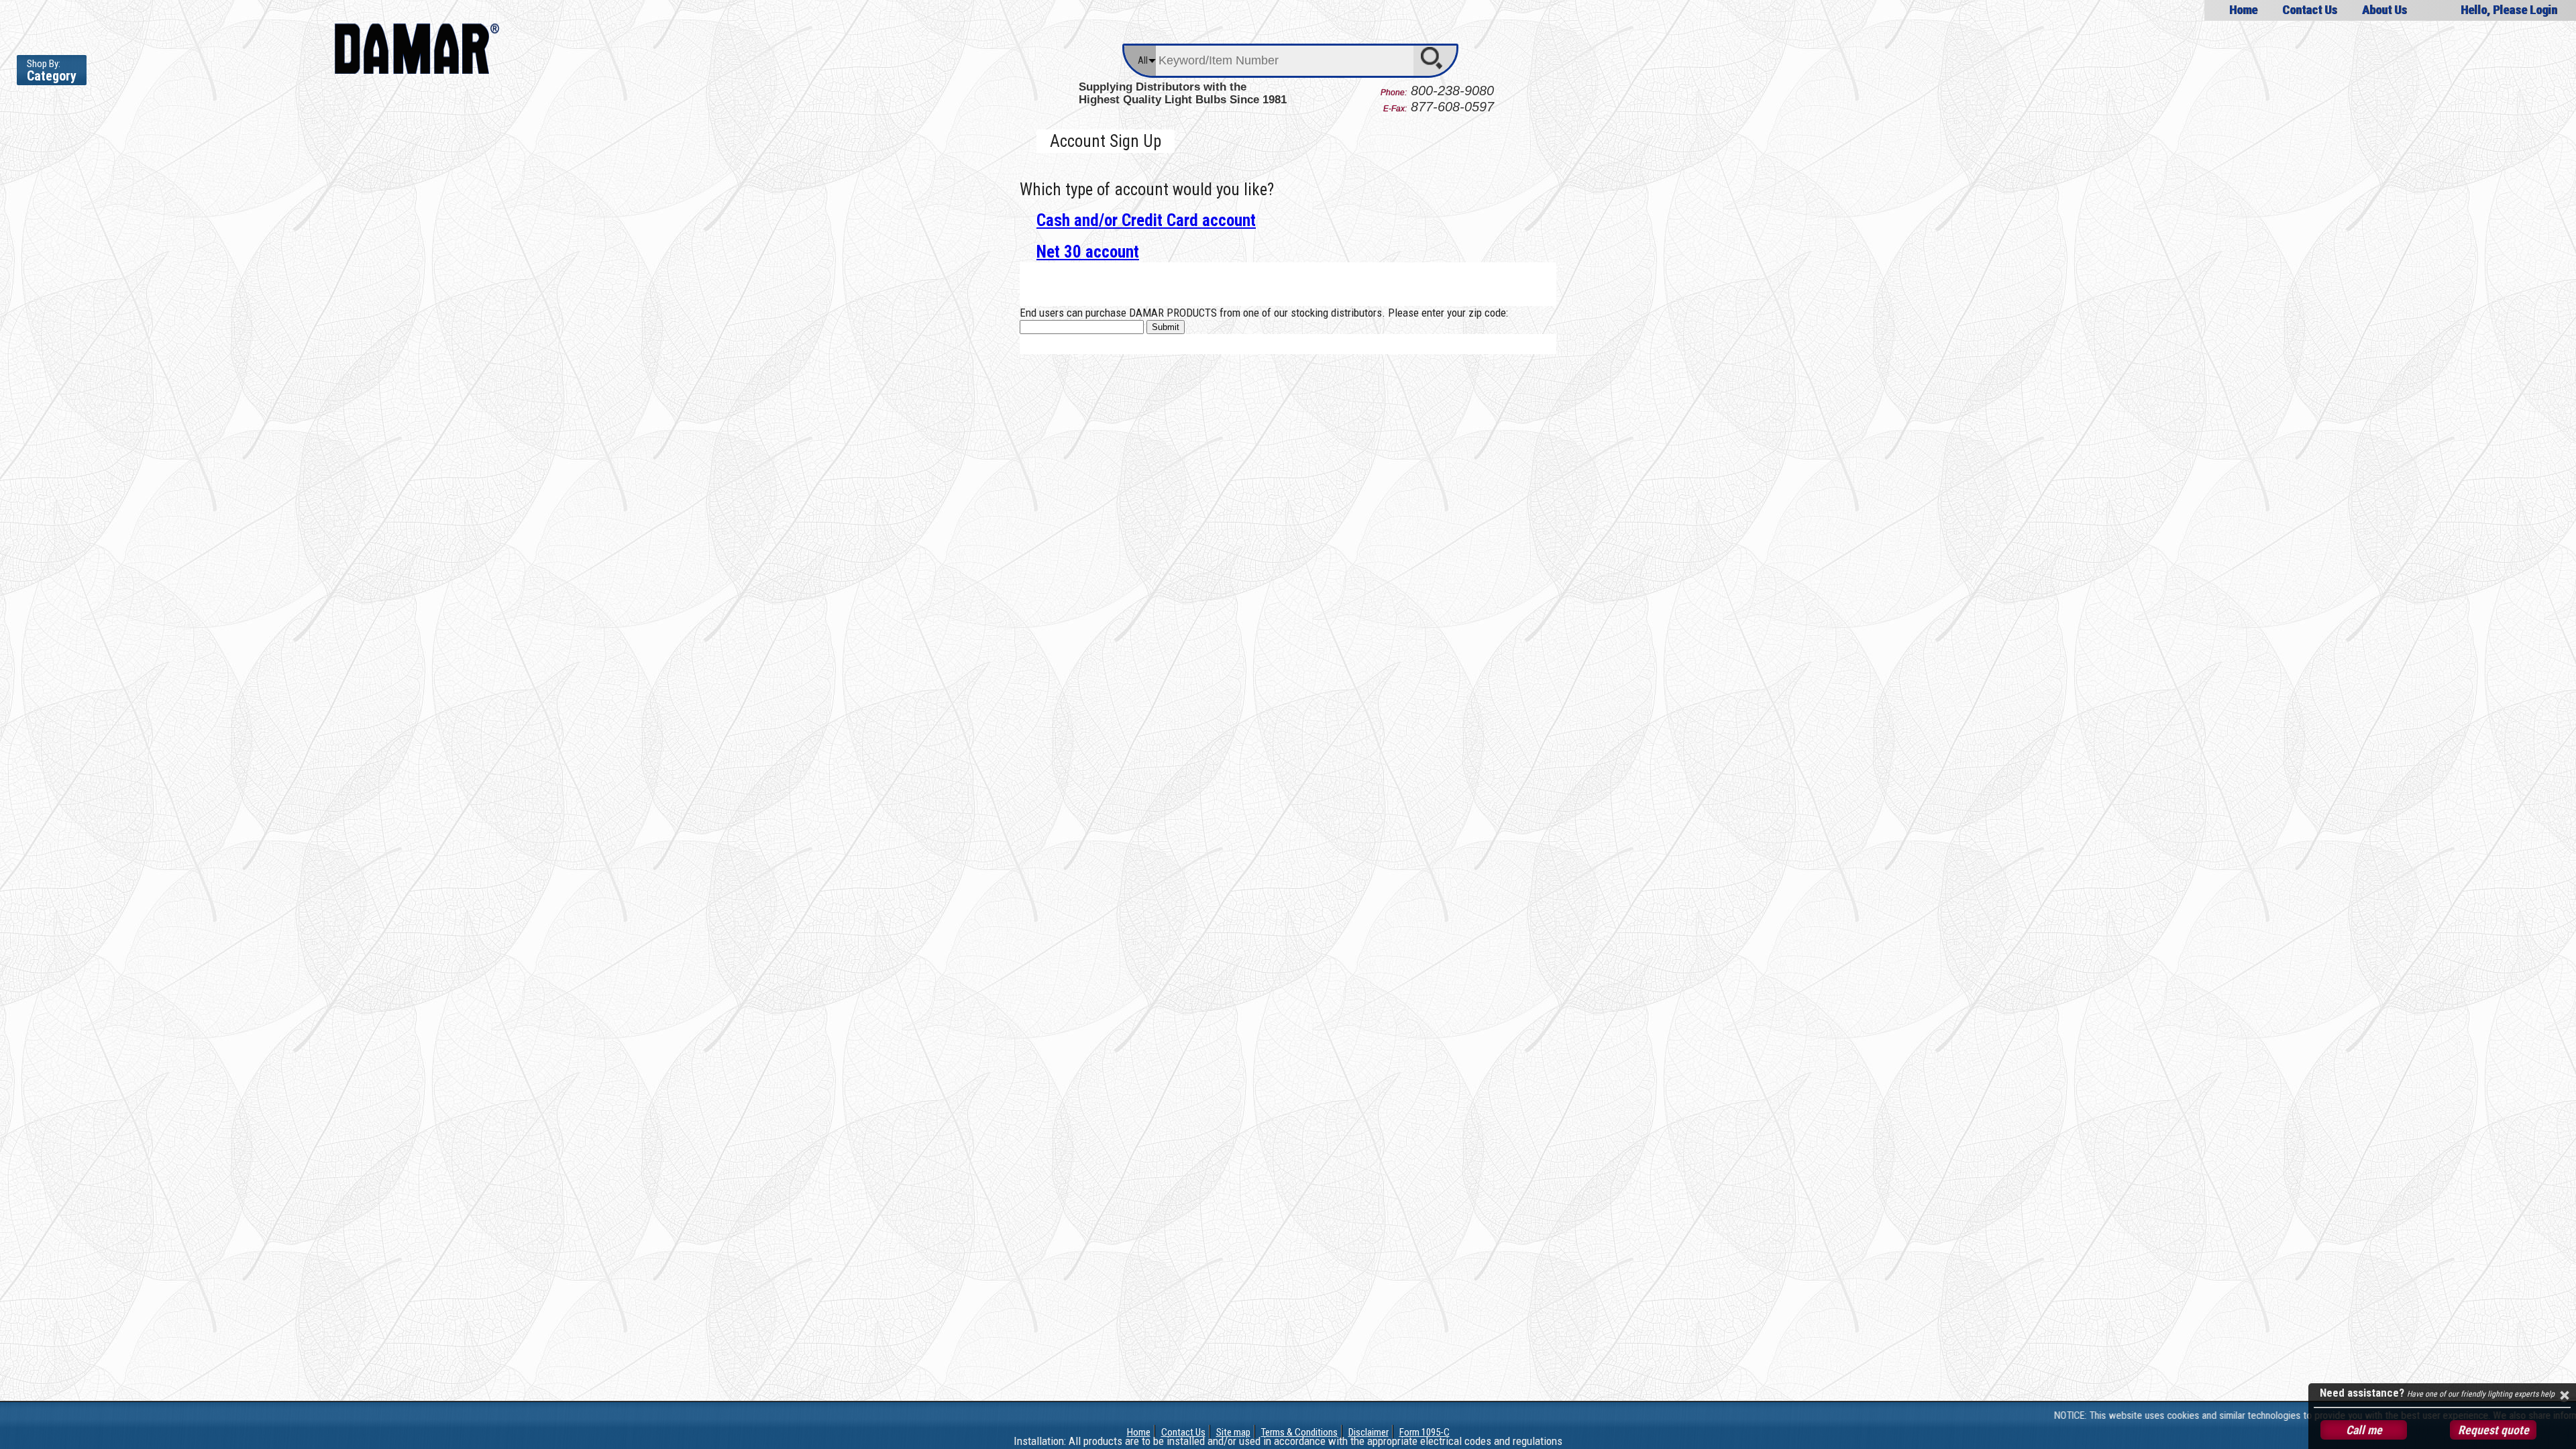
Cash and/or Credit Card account (1146, 220)
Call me (2364, 1430)
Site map (1233, 1432)
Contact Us (2310, 10)
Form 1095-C (1425, 1432)
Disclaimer (1368, 1432)
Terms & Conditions (1299, 1432)
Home (2243, 10)
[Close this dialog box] (2564, 1395)
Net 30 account (1088, 252)
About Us (2384, 10)
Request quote (2493, 1430)
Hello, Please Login (2509, 10)
